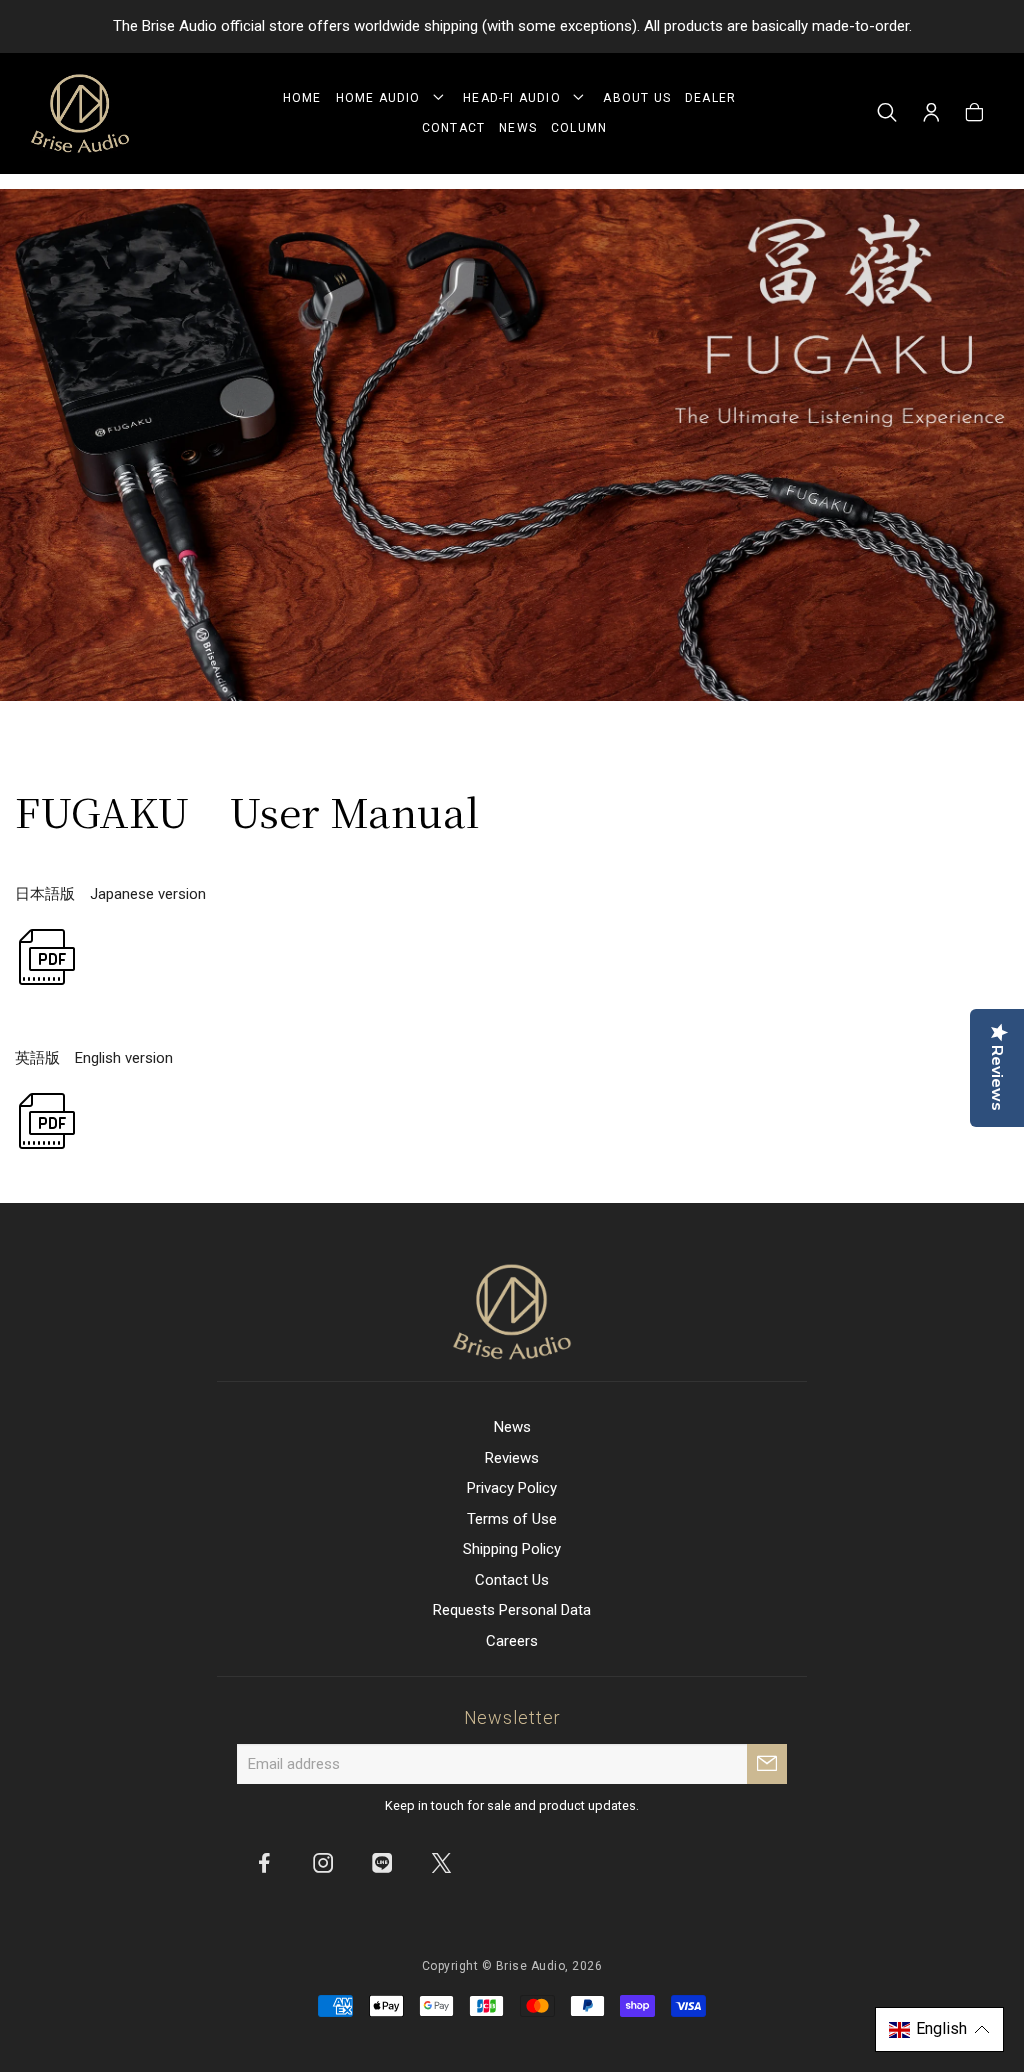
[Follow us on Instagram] (323, 1862)
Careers (512, 1641)
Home (302, 98)
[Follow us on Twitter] (441, 1862)
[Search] (887, 114)
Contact (453, 128)
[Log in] (931, 114)
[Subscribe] (767, 1764)
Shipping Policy (512, 1549)
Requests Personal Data (512, 1610)
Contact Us (512, 1580)
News (518, 128)
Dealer (710, 98)
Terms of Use (512, 1519)
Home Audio (382, 98)
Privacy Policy (512, 1488)
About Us (637, 98)
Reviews (512, 1458)
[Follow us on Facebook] (264, 1862)
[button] (939, 2029)
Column (579, 128)
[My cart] (974, 114)
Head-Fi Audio (516, 98)
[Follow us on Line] (382, 1862)
